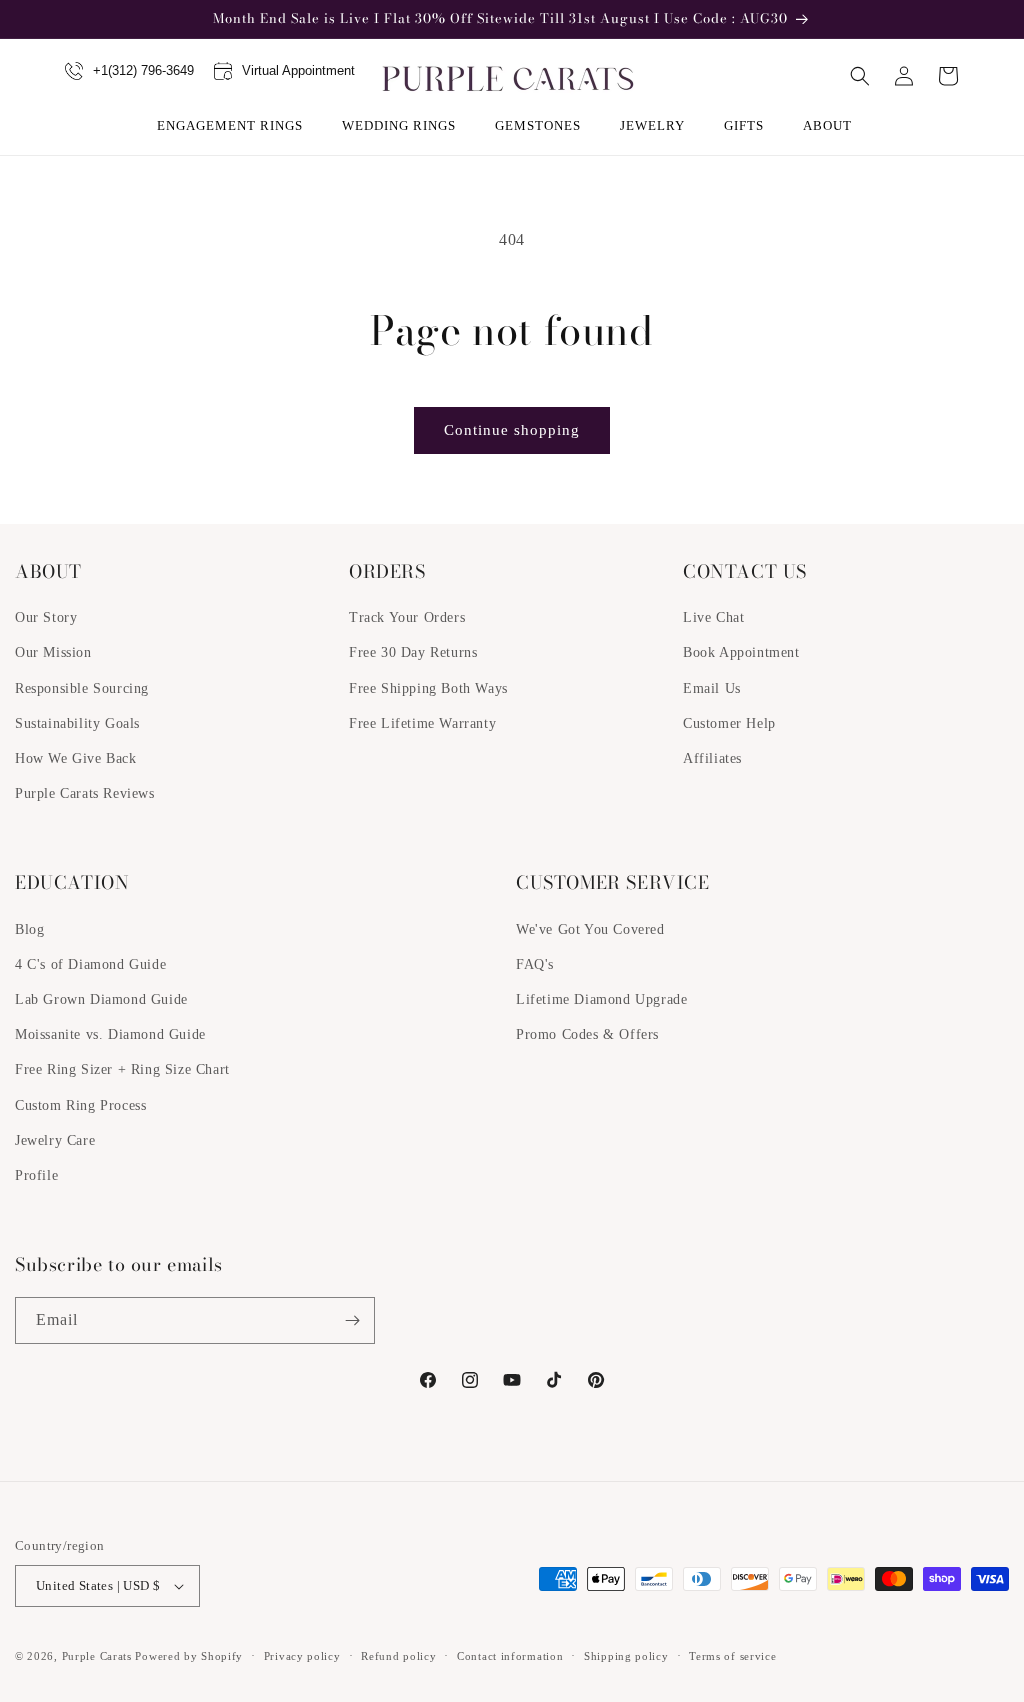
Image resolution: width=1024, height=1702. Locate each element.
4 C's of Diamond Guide (90, 964)
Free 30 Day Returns (413, 652)
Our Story (46, 617)
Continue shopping (512, 430)
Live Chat (713, 617)
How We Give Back (76, 758)
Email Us (712, 688)
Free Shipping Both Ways (428, 688)
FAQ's (535, 964)
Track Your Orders (407, 617)
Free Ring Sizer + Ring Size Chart (122, 1069)
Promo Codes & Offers (587, 1034)
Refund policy (398, 1656)
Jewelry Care (55, 1140)
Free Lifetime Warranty (422, 723)
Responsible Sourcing (82, 688)
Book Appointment (741, 652)
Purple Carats (97, 1656)
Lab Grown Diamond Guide (101, 999)
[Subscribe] (352, 1320)
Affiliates (712, 758)
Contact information (510, 1656)
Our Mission (53, 652)
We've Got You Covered (590, 929)
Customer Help (729, 723)
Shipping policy (626, 1656)
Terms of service (732, 1656)
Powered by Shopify (189, 1656)
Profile (36, 1175)
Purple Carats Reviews (85, 793)
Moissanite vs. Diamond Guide (110, 1034)
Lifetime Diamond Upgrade (601, 999)
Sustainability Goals (77, 723)
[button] (237, 126)
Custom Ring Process (80, 1105)
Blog (29, 929)
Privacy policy (302, 1656)
